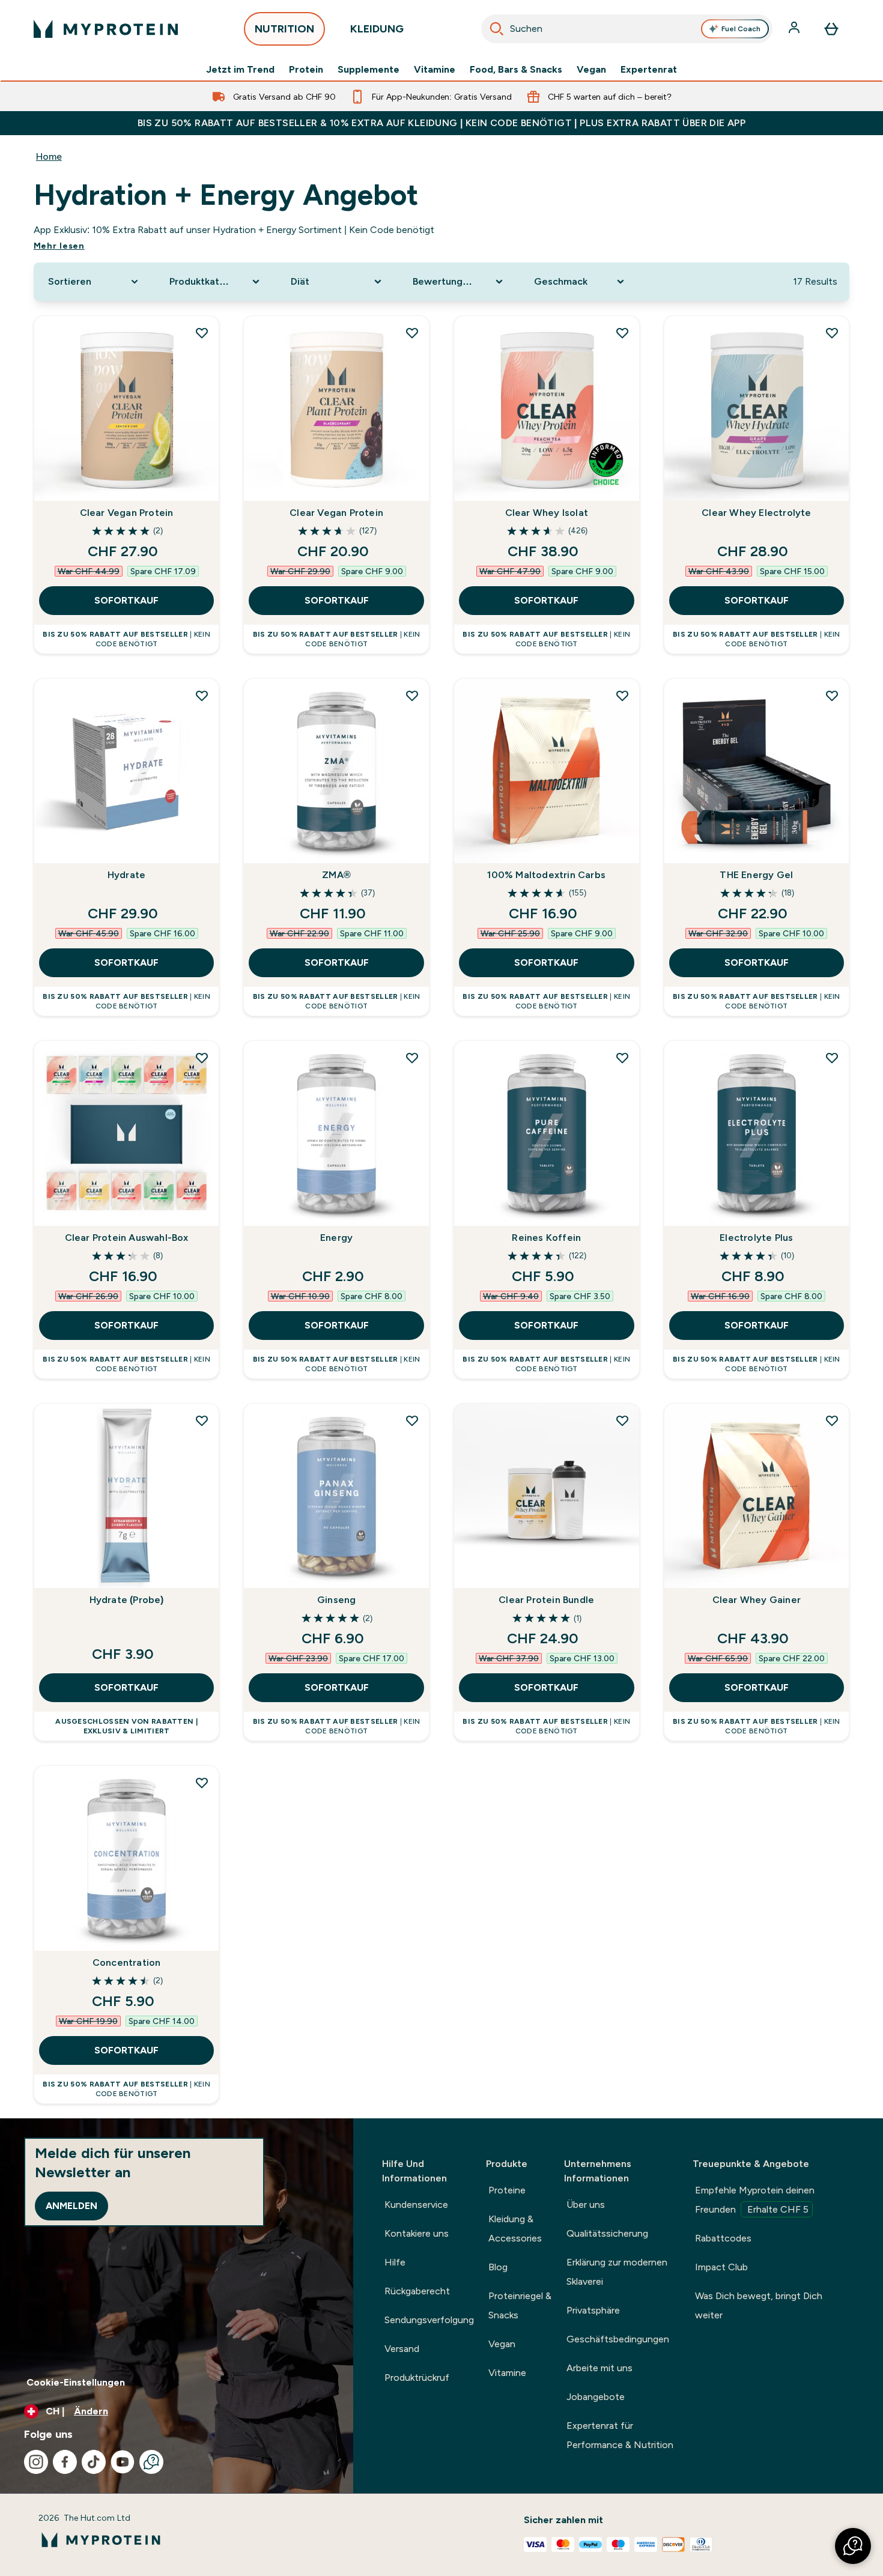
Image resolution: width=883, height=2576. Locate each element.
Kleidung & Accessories (515, 2229)
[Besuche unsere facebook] (65, 2462)
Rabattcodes (723, 2238)
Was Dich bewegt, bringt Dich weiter (759, 2305)
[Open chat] (151, 2462)
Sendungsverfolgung (429, 2320)
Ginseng (336, 1600)
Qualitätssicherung (607, 2233)
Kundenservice (416, 2205)
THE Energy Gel (756, 875)
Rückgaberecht (417, 2291)
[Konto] (795, 29)
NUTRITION (284, 29)
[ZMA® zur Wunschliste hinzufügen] (412, 696)
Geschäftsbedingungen (618, 2339)
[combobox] (627, 29)
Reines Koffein (546, 1238)
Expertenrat (649, 70)
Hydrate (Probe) (127, 1600)
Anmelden (71, 2206)
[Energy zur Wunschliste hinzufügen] (412, 1058)
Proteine (507, 2190)
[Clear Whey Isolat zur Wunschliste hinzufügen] (622, 333)
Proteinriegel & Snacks (520, 2305)
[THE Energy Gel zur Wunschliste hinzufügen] (832, 696)
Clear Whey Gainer (757, 1600)
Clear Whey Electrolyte (756, 513)
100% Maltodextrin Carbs (546, 875)
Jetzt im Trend (240, 70)
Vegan (591, 70)
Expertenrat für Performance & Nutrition (620, 2435)
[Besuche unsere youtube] (123, 2462)
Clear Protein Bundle (546, 1600)
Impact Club (721, 2267)
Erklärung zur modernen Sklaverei (617, 2272)
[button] (853, 2546)
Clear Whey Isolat (547, 513)
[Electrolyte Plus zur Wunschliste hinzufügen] (832, 1058)
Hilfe (395, 2262)
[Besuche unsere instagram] (36, 2462)
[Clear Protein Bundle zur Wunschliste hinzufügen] (622, 1420)
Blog (498, 2267)
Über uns (586, 2205)
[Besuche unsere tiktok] (94, 2462)
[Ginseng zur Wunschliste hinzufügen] (412, 1420)
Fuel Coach (741, 29)
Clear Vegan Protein (127, 513)
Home (49, 156)
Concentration (127, 1962)
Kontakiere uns (417, 2233)
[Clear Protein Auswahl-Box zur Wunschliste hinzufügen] (202, 1058)
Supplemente (369, 70)
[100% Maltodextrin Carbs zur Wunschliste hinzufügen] (622, 696)
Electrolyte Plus (756, 1238)
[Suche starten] (497, 29)
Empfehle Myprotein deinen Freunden (755, 2200)
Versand (402, 2349)
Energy (336, 1238)
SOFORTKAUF (126, 600)
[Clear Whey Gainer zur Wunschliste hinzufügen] (832, 1420)
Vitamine (435, 70)
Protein (306, 70)
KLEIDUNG (377, 29)
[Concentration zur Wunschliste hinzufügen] (202, 1783)
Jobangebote (596, 2397)
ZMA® (336, 875)
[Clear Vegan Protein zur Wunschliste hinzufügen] (202, 333)
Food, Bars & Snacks (516, 70)
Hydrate (126, 875)
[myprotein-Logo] (106, 29)
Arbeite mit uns (599, 2368)
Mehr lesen (59, 246)
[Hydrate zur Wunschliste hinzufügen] (202, 696)
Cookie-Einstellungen (76, 2382)
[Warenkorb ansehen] (831, 29)
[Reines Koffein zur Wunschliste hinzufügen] (622, 1058)
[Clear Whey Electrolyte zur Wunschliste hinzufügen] (832, 333)
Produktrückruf (417, 2377)
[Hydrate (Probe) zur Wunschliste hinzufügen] (202, 1420)
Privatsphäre (593, 2310)
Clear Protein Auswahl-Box (127, 1238)
